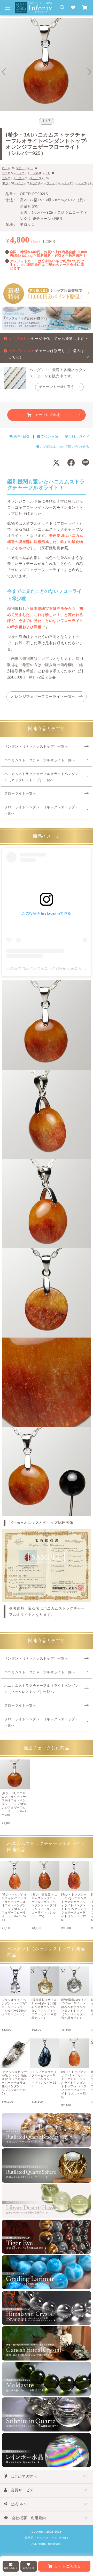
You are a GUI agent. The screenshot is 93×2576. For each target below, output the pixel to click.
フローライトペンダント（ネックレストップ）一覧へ (42, 810)
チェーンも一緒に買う (57, 387)
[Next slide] (89, 72)
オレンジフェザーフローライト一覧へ (43, 697)
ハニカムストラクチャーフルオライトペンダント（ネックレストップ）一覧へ (42, 777)
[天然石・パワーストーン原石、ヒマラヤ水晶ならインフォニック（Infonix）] (34, 5)
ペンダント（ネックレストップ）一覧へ (36, 747)
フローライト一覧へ (20, 794)
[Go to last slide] (4, 72)
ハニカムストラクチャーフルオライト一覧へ (40, 760)
